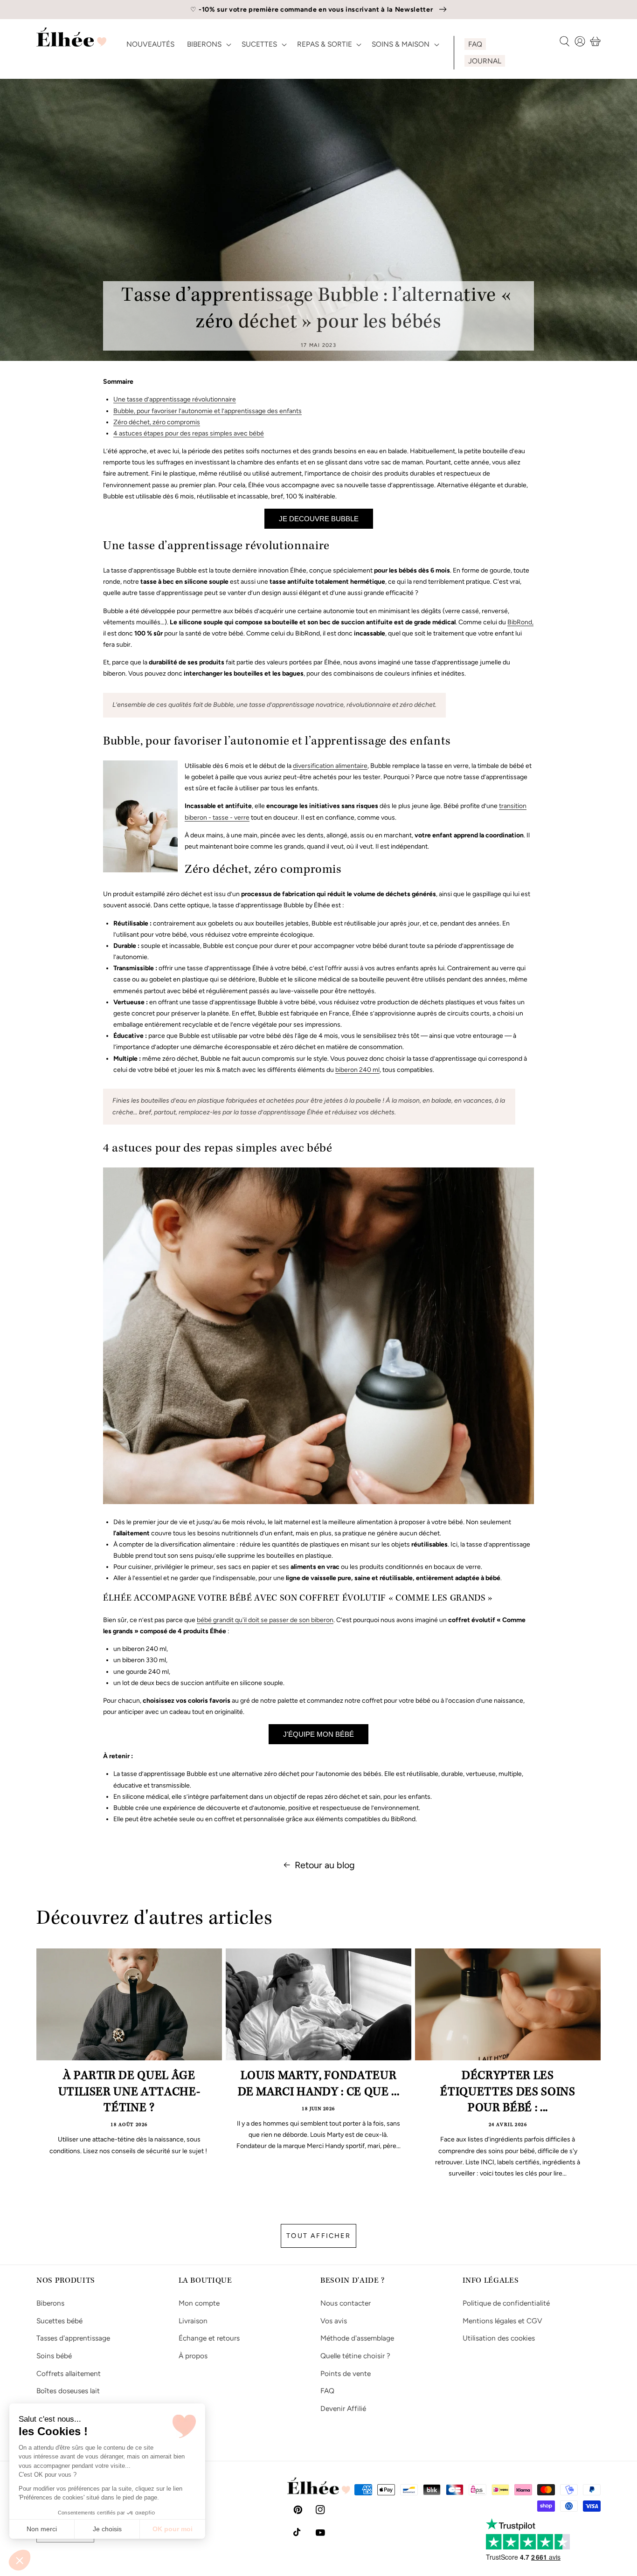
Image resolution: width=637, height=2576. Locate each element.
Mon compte (199, 2303)
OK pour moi (173, 2529)
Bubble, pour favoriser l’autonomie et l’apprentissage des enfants (208, 411)
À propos (193, 2356)
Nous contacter (346, 2303)
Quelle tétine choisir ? (355, 2356)
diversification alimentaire (330, 766)
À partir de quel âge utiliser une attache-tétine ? (129, 2093)
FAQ (327, 2391)
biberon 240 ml (357, 1070)
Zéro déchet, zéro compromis (157, 422)
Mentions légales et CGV (502, 2321)
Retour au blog (325, 1865)
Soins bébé (54, 2356)
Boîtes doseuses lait (68, 2391)
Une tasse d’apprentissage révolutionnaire (175, 399)
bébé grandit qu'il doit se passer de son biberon (265, 1620)
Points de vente (346, 2373)
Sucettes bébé (59, 2321)
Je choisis (107, 2529)
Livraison (193, 2321)
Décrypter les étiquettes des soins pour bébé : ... (508, 2093)
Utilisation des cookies (499, 2338)
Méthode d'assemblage (357, 2338)
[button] (20, 2560)
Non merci (42, 2529)
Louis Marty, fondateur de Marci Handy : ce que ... (319, 2085)
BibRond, (520, 622)
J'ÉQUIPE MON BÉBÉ (318, 1734)
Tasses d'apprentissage (73, 2338)
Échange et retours (209, 2338)
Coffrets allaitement (69, 2373)
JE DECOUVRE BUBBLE (319, 519)
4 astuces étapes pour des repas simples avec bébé (189, 433)
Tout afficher (318, 2236)
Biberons (50, 2303)
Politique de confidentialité (506, 2303)
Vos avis (334, 2321)
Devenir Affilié (343, 2408)
